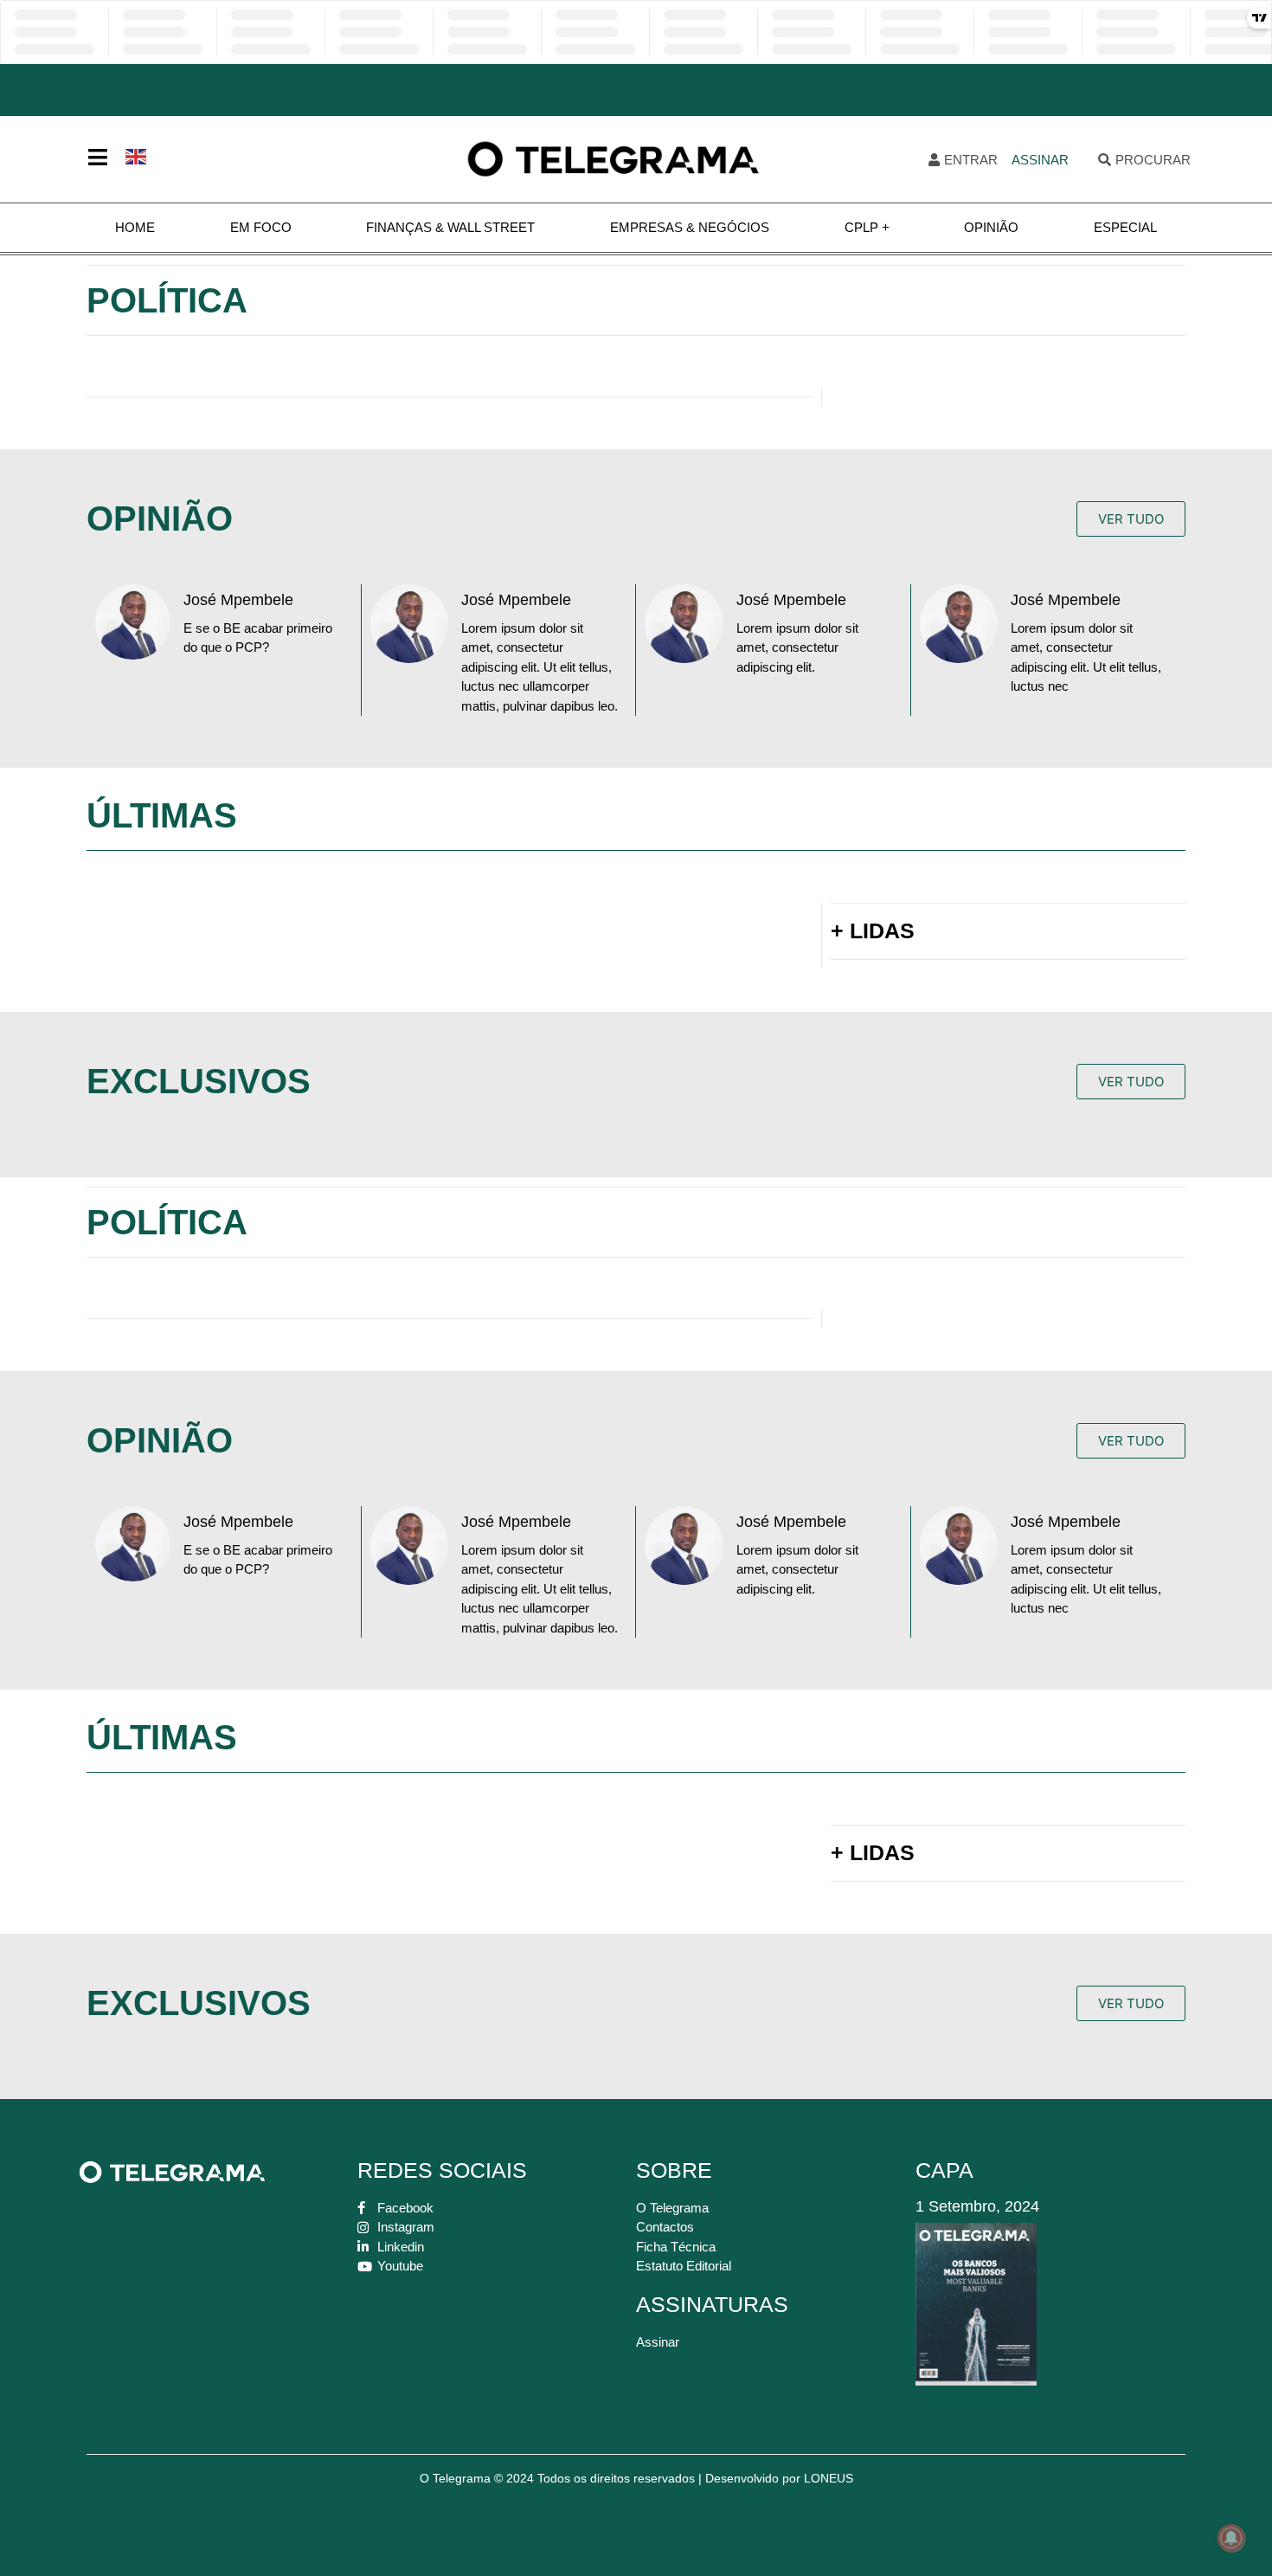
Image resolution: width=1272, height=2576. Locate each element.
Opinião (991, 227)
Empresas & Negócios (690, 227)
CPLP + (867, 227)
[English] (137, 155)
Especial (1125, 227)
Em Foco (261, 227)
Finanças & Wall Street (450, 227)
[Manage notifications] (1231, 2538)
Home (135, 227)
